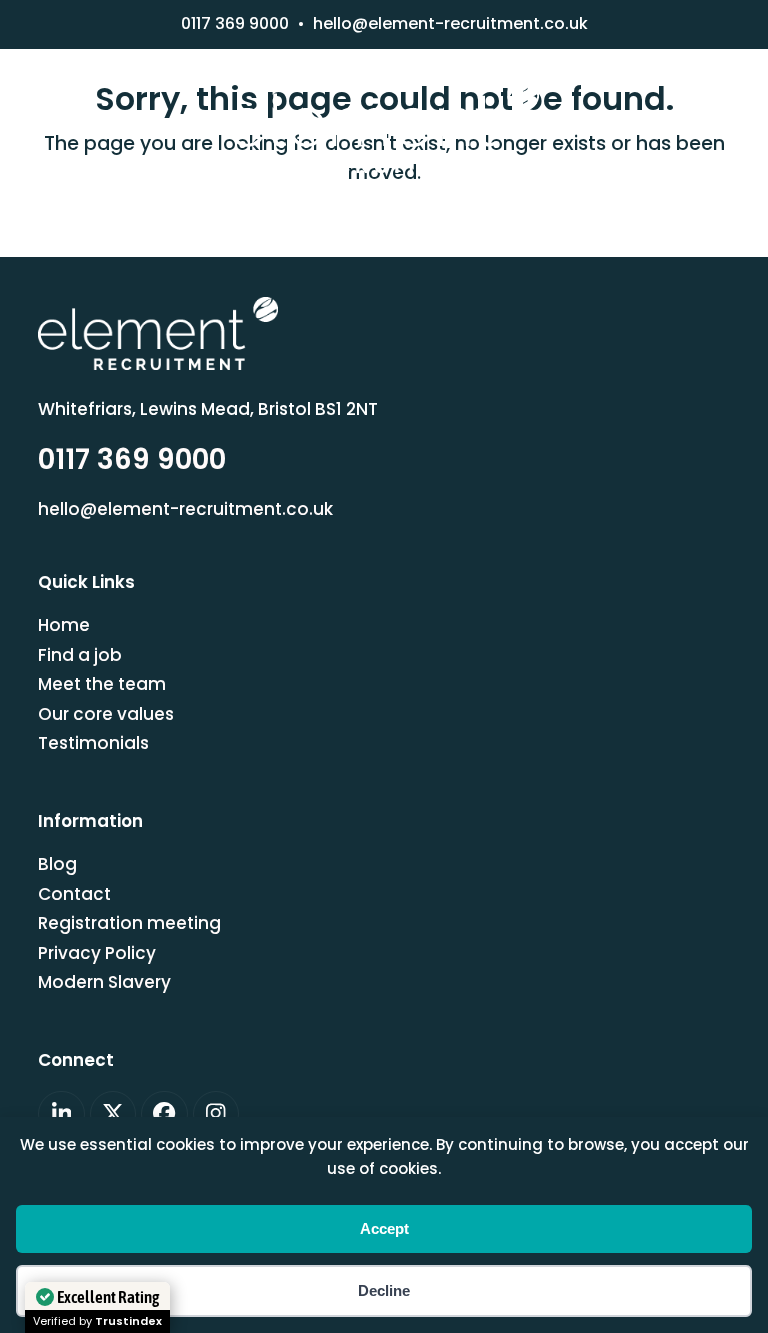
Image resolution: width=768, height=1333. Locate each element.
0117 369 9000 (235, 23)
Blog (57, 864)
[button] (384, 205)
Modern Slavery (104, 982)
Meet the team (102, 684)
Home (64, 625)
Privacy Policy (97, 953)
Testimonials (93, 743)
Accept (384, 1228)
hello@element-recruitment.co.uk (450, 23)
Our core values (106, 714)
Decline (384, 1290)
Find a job (80, 655)
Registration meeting (129, 923)
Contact (74, 894)
